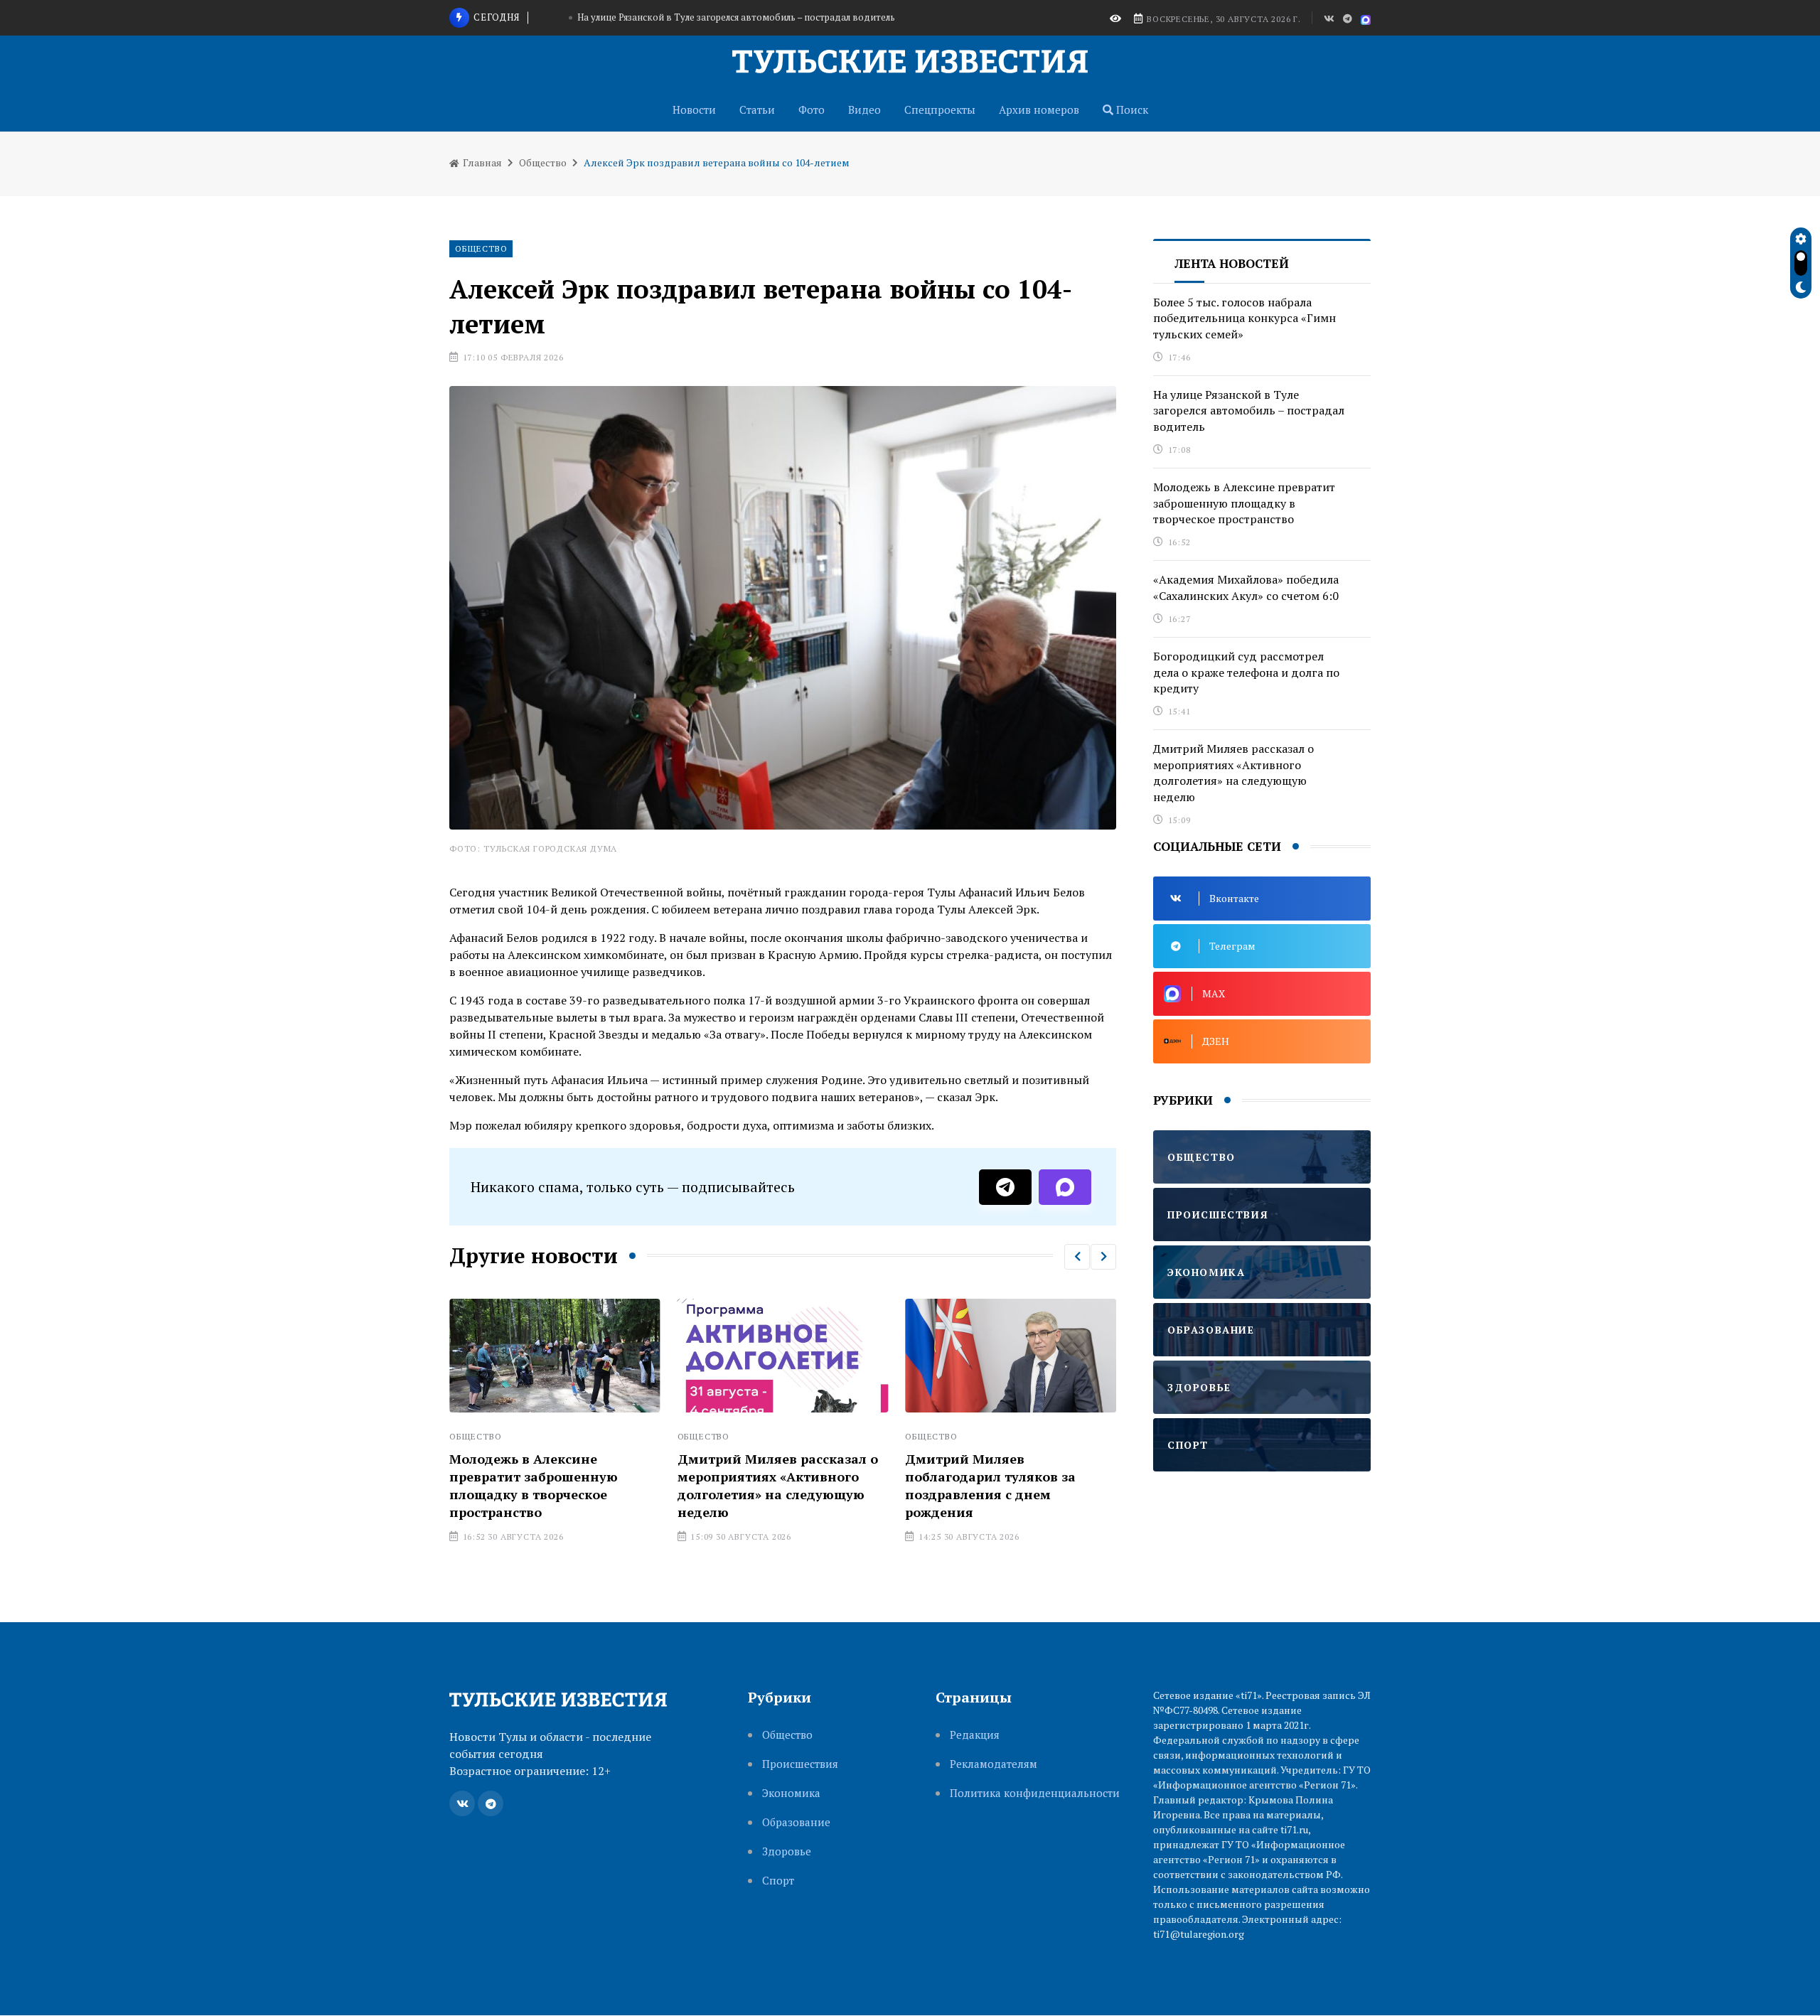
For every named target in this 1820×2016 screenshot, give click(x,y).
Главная (481, 162)
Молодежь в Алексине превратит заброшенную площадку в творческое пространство (736, 23)
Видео (864, 109)
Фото (812, 109)
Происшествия (800, 1764)
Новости (694, 109)
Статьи (757, 109)
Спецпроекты (940, 109)
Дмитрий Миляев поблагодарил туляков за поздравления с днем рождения (860, 1486)
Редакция (975, 1735)
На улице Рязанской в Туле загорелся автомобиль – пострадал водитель (1249, 411)
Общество (543, 162)
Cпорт (778, 1881)
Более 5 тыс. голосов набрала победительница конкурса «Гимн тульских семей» (1099, 1476)
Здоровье (787, 1851)
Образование (796, 1822)
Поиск (1131, 109)
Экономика (791, 1793)
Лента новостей (1232, 263)
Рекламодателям (994, 1764)
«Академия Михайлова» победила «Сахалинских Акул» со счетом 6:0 (1246, 587)
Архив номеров (1039, 109)
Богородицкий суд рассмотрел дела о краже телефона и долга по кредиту (1246, 672)
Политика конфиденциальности (1035, 1793)
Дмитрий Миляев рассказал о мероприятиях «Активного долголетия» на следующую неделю (646, 1486)
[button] (1077, 1257)
